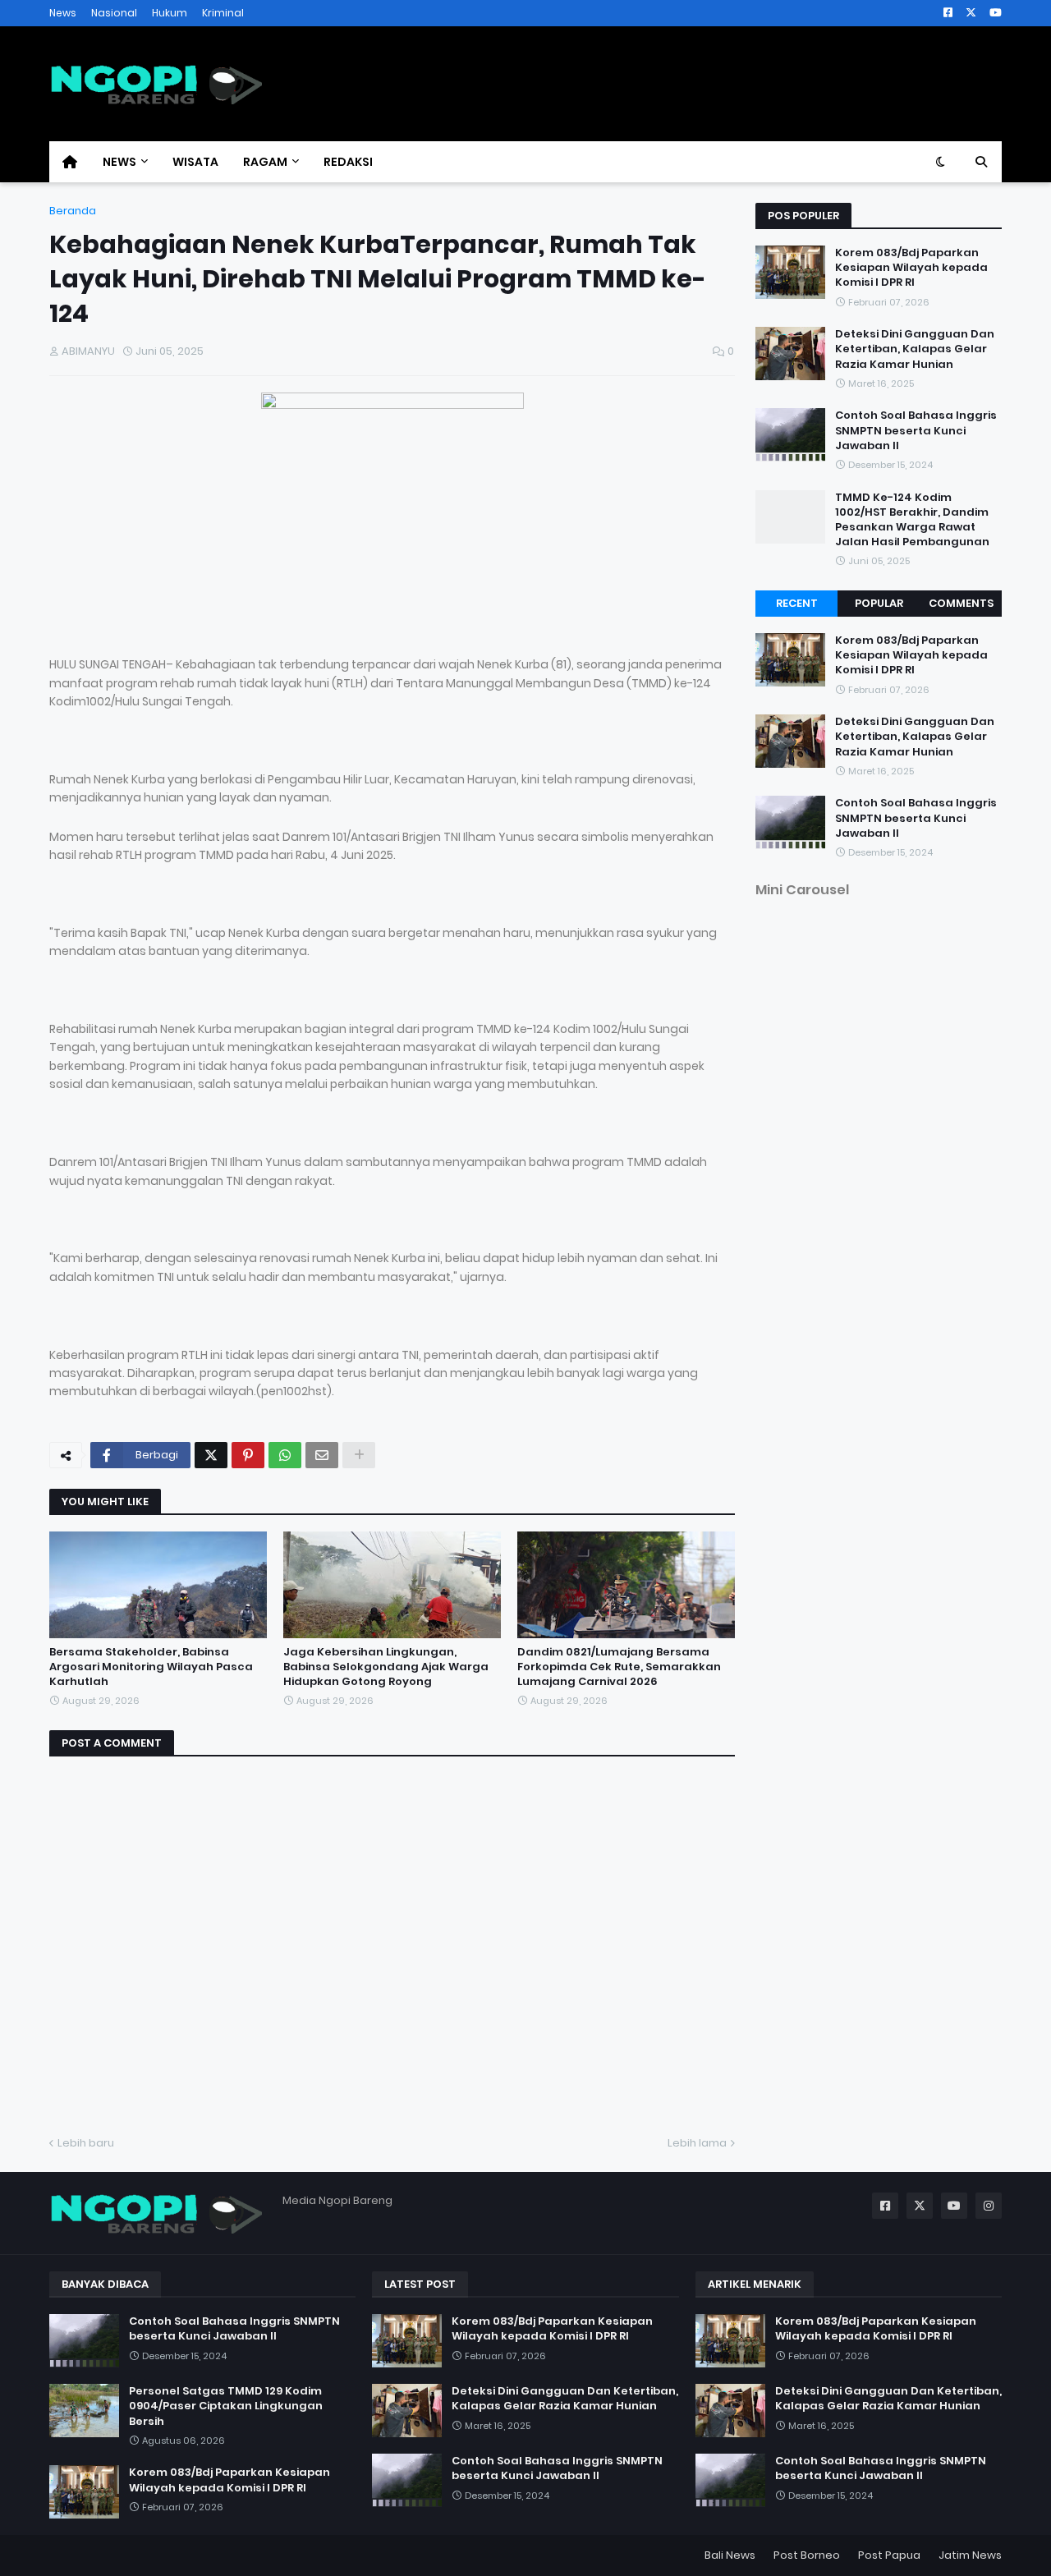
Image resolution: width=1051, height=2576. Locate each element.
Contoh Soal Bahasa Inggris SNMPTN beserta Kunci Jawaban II (916, 430)
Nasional (114, 13)
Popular (879, 603)
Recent (797, 603)
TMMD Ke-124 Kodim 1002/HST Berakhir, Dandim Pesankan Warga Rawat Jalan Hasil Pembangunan (912, 520)
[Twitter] (211, 1455)
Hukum (170, 13)
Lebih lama (697, 2143)
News (63, 13)
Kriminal (223, 13)
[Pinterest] (248, 1455)
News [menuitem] (119, 162)
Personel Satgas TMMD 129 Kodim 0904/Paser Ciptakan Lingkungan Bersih (226, 2406)
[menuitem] (70, 162)
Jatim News (970, 2555)
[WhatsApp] (285, 1455)
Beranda (73, 211)
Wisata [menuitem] (195, 162)
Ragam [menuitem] (265, 162)
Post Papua (889, 2555)
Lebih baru (86, 2143)
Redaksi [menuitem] (348, 162)
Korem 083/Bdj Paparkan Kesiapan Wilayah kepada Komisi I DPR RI (911, 268)
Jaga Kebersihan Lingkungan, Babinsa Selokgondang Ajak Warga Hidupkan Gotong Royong (386, 1667)
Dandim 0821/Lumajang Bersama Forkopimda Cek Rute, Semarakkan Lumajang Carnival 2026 (619, 1667)
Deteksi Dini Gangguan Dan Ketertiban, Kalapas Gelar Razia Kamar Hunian (915, 349)
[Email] (322, 1455)
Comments (961, 603)
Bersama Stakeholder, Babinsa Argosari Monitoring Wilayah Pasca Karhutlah (151, 1667)
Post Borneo (807, 2555)
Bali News (730, 2555)
